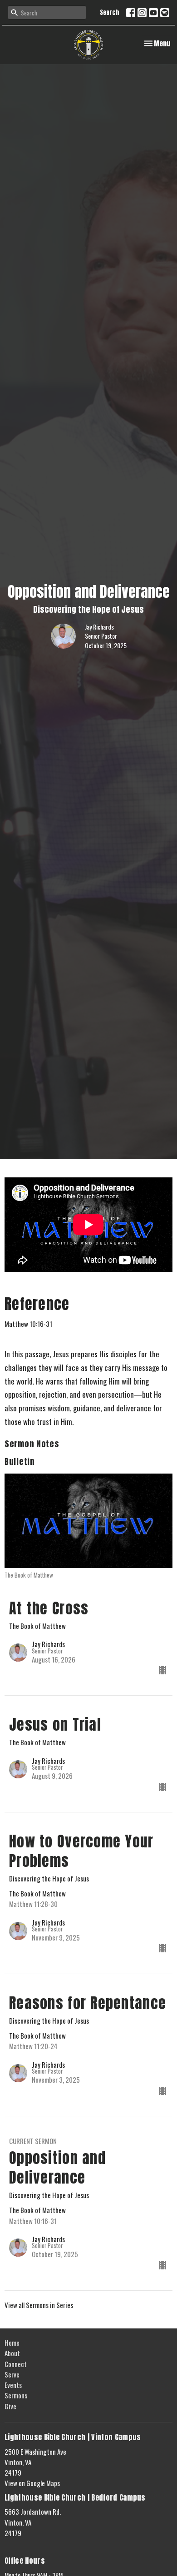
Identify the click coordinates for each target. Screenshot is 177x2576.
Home (12, 2343)
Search (110, 12)
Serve (12, 2374)
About (12, 2353)
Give (10, 2406)
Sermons (16, 2395)
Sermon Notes (32, 1444)
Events (13, 2385)
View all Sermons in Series (39, 2305)
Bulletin (20, 1462)
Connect (16, 2364)
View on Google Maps (32, 2483)
